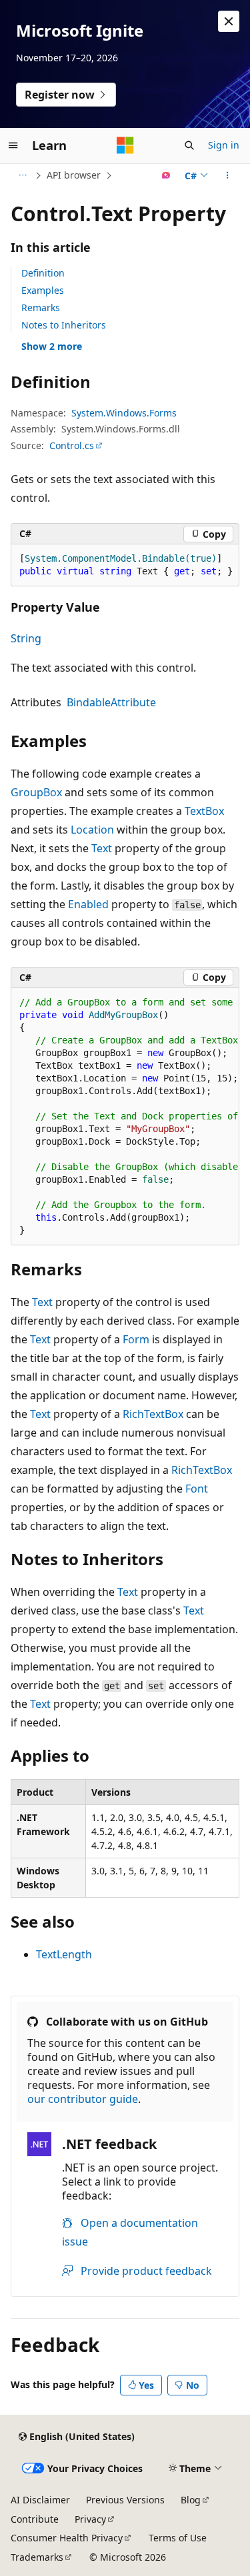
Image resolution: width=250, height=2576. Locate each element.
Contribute (35, 2519)
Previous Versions (125, 2500)
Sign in (224, 145)
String (26, 638)
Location (92, 830)
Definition (43, 273)
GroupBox (36, 792)
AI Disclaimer (40, 2500)
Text (102, 848)
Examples (43, 290)
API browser (74, 175)
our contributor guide (83, 2099)
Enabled (88, 904)
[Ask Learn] (166, 175)
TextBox (204, 811)
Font (197, 1489)
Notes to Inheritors (64, 325)
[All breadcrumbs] (22, 175)
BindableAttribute (111, 702)
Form (136, 1339)
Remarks (41, 308)
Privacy (90, 2519)
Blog (191, 2500)
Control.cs (72, 445)
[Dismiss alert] (229, 21)
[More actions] (228, 175)
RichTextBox (153, 1414)
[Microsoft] (125, 145)
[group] (125, 1117)
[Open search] (189, 145)
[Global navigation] (13, 145)
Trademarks (37, 2557)
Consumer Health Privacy (67, 2538)
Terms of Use (178, 2538)
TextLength (64, 1954)
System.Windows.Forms (124, 413)
